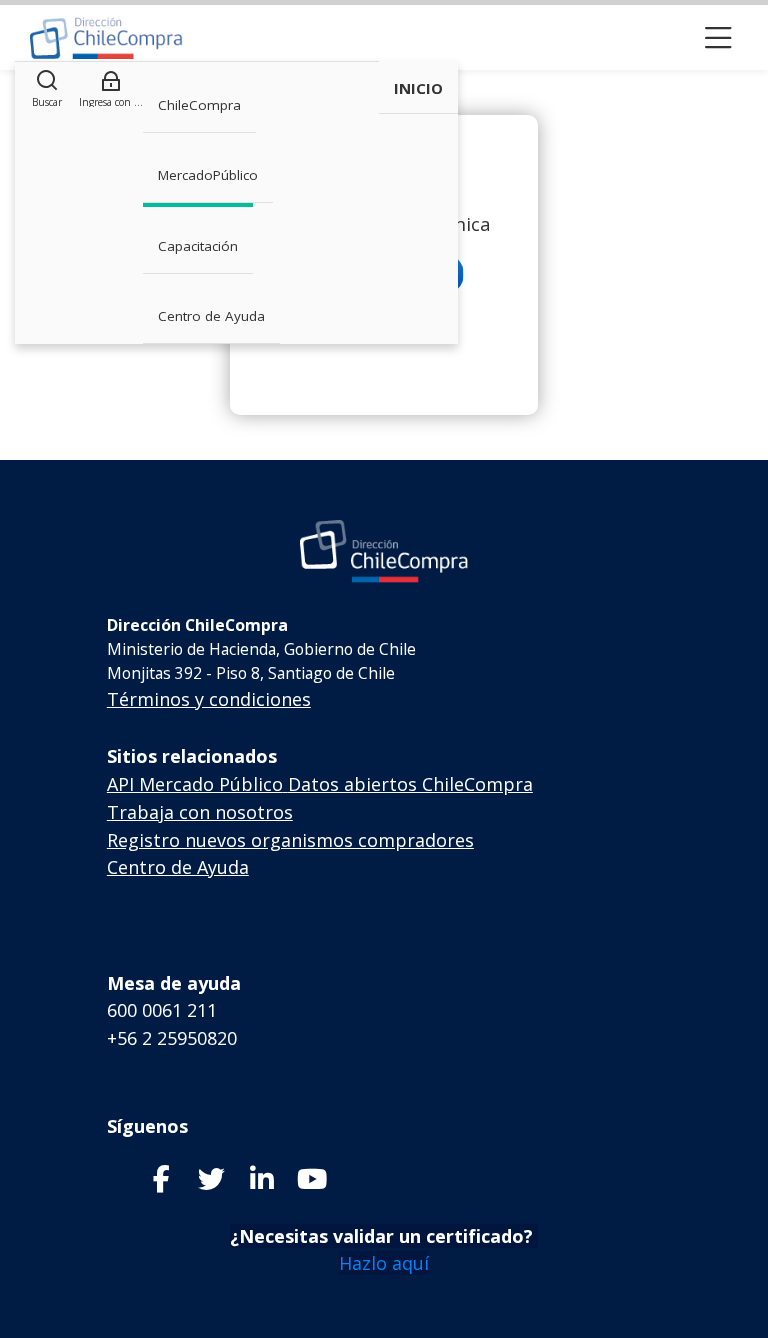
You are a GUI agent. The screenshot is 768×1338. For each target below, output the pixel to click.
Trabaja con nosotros (200, 812)
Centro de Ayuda (178, 867)
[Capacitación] (106, 38)
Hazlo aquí (384, 1263)
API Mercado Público (195, 784)
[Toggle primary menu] (718, 37)
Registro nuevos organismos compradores (290, 840)
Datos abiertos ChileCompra (410, 784)
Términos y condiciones (209, 699)
